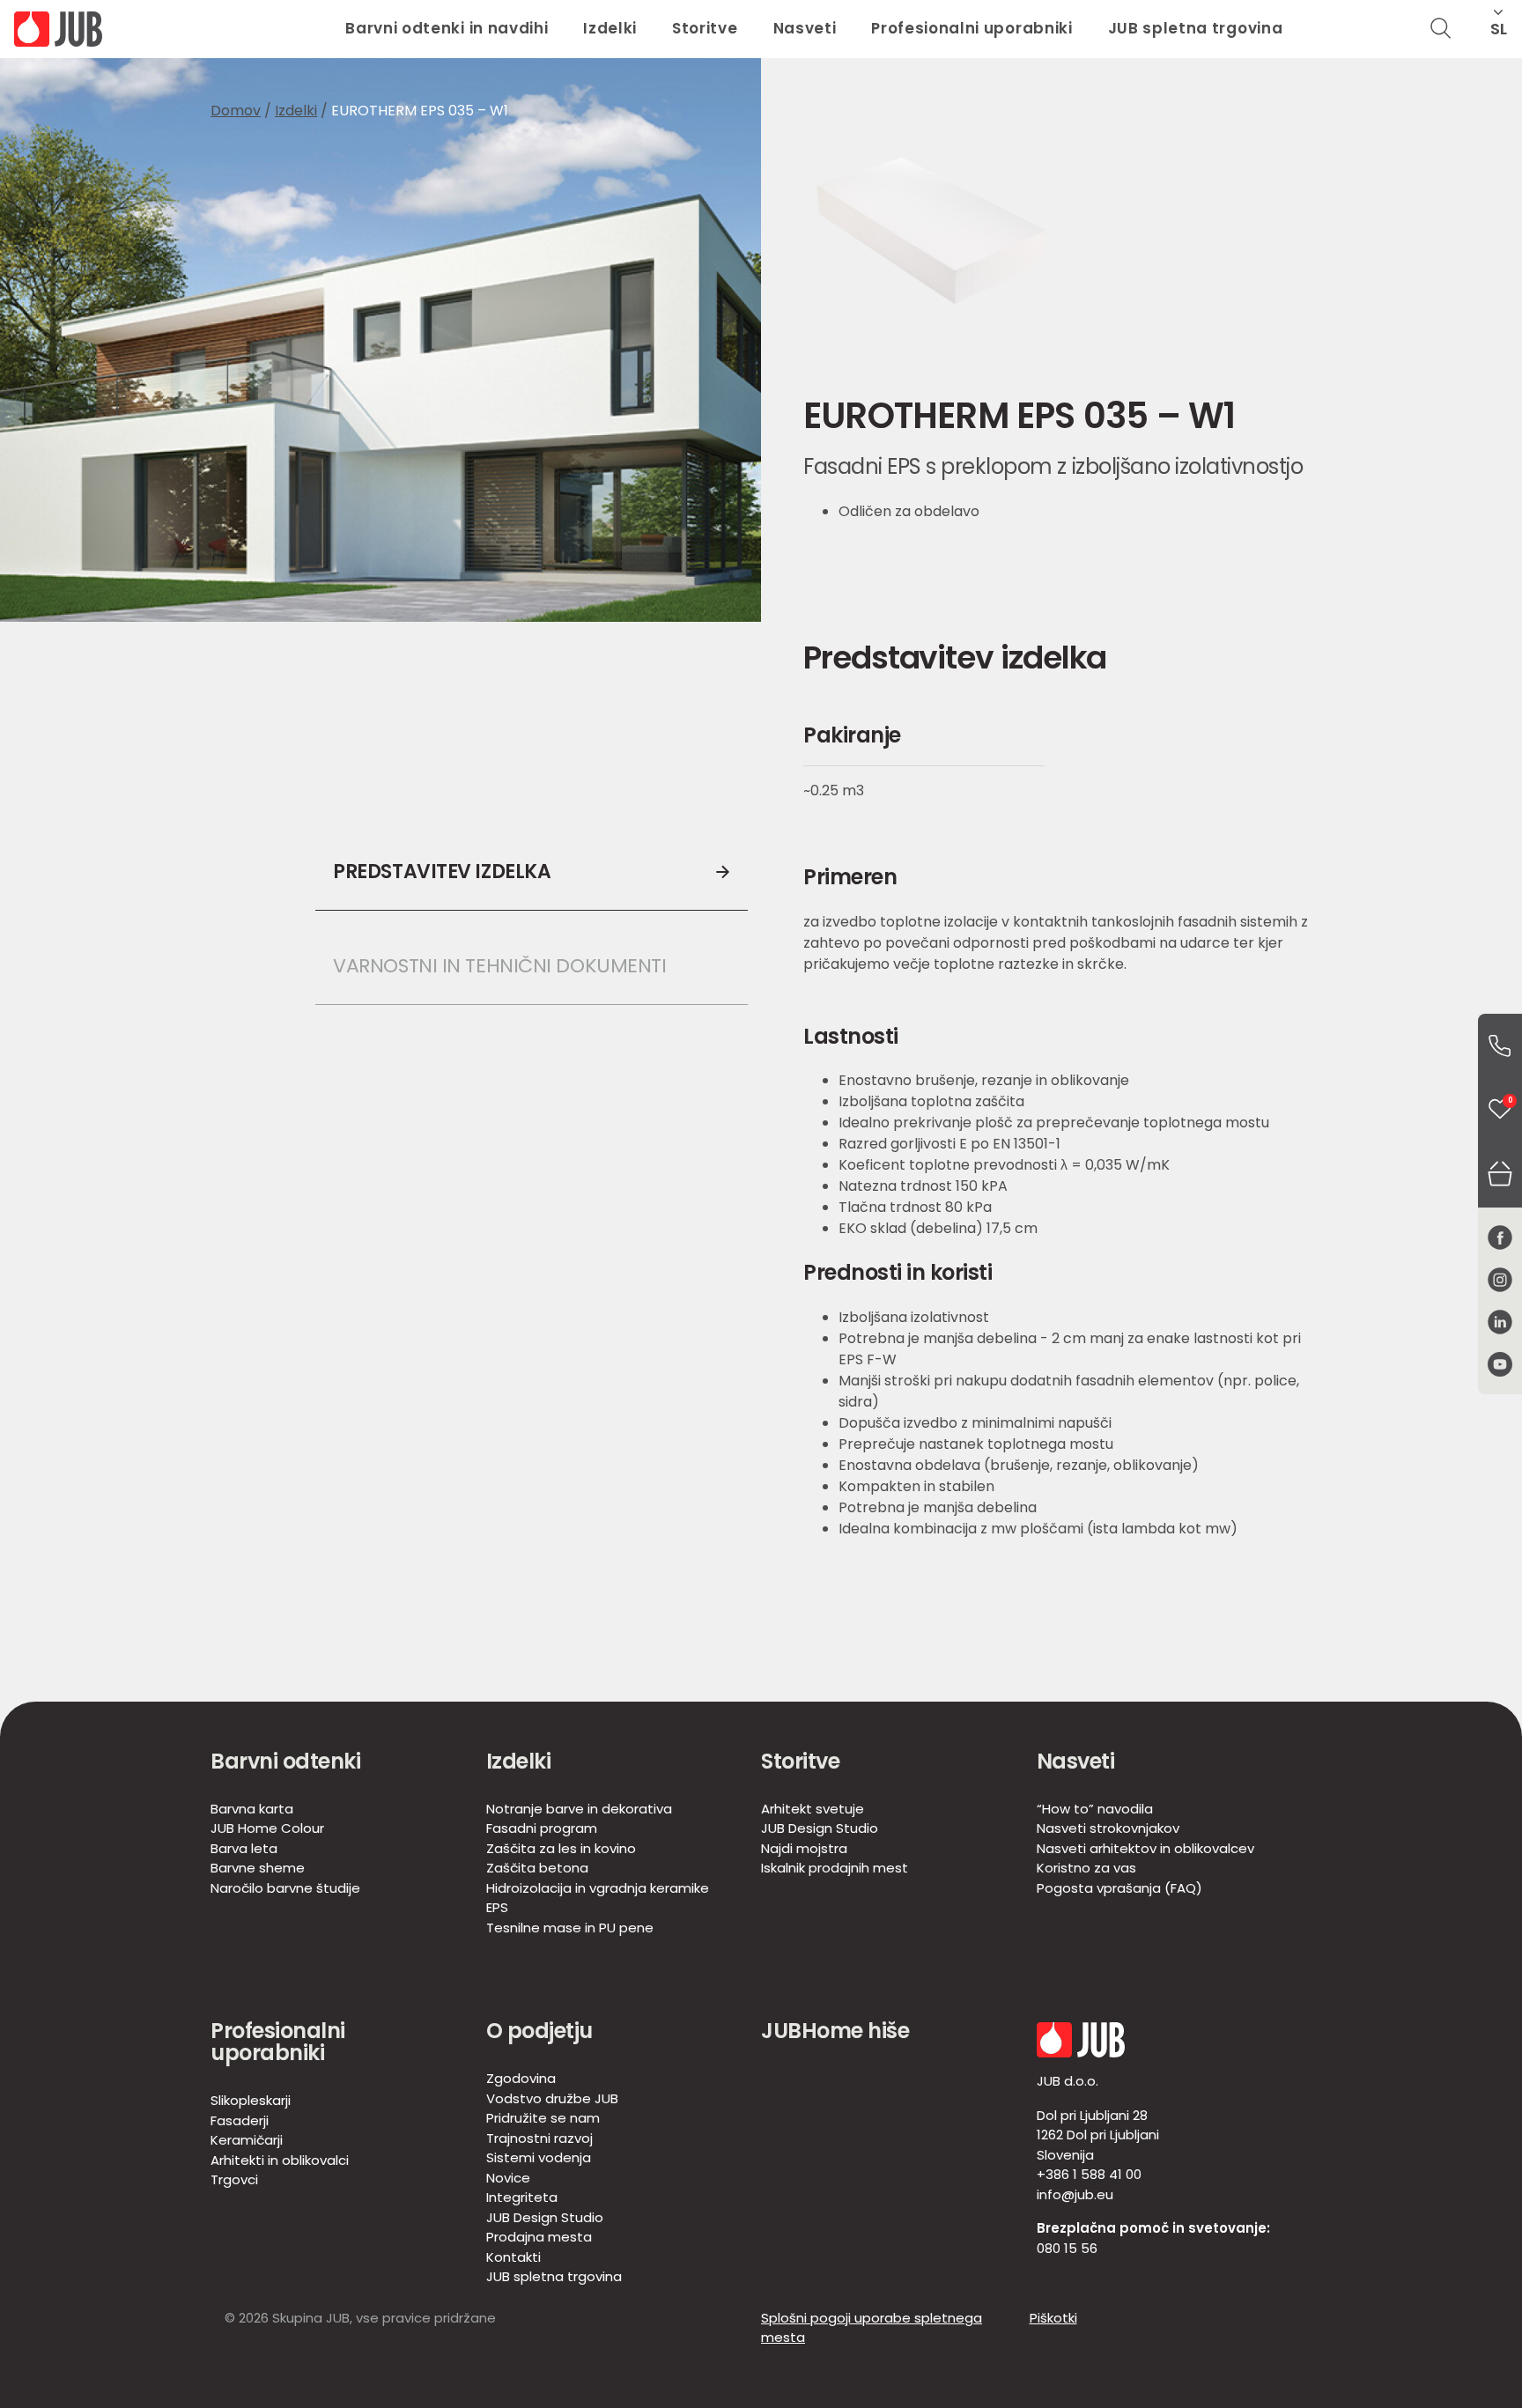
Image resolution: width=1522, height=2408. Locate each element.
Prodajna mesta (539, 2237)
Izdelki (610, 28)
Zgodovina (521, 2078)
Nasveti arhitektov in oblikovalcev (1145, 1848)
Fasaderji (240, 2120)
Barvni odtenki (285, 1761)
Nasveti (805, 28)
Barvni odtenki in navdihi (447, 28)
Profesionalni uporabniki (972, 28)
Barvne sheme (258, 1868)
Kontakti (513, 2257)
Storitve (705, 28)
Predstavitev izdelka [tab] (442, 872)
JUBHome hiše (835, 2031)
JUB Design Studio (820, 1828)
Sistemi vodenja (539, 2157)
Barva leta (244, 1848)
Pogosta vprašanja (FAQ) (1119, 1888)
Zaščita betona (537, 1868)
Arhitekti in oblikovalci (280, 2160)
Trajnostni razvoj (539, 2138)
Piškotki (1053, 2318)
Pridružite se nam (543, 2118)
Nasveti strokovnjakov (1108, 1828)
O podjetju (539, 2031)
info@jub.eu (1075, 2194)
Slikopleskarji (251, 2100)
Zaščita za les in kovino (561, 1848)
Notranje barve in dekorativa (579, 1809)
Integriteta (522, 2197)
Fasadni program (542, 1828)
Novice (508, 2178)
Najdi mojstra (804, 1848)
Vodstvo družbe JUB (552, 2098)
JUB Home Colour (267, 1828)
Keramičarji (247, 2140)
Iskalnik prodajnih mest (835, 1868)
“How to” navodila (1095, 1809)
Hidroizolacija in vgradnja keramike (598, 1888)
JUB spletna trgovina (1196, 28)
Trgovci (234, 2179)
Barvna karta (252, 1809)
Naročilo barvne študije (285, 1888)
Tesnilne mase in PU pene (570, 1928)
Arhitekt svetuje (813, 1809)
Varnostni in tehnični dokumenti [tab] (499, 966)
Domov (236, 111)
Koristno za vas (1086, 1868)
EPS (497, 1907)
